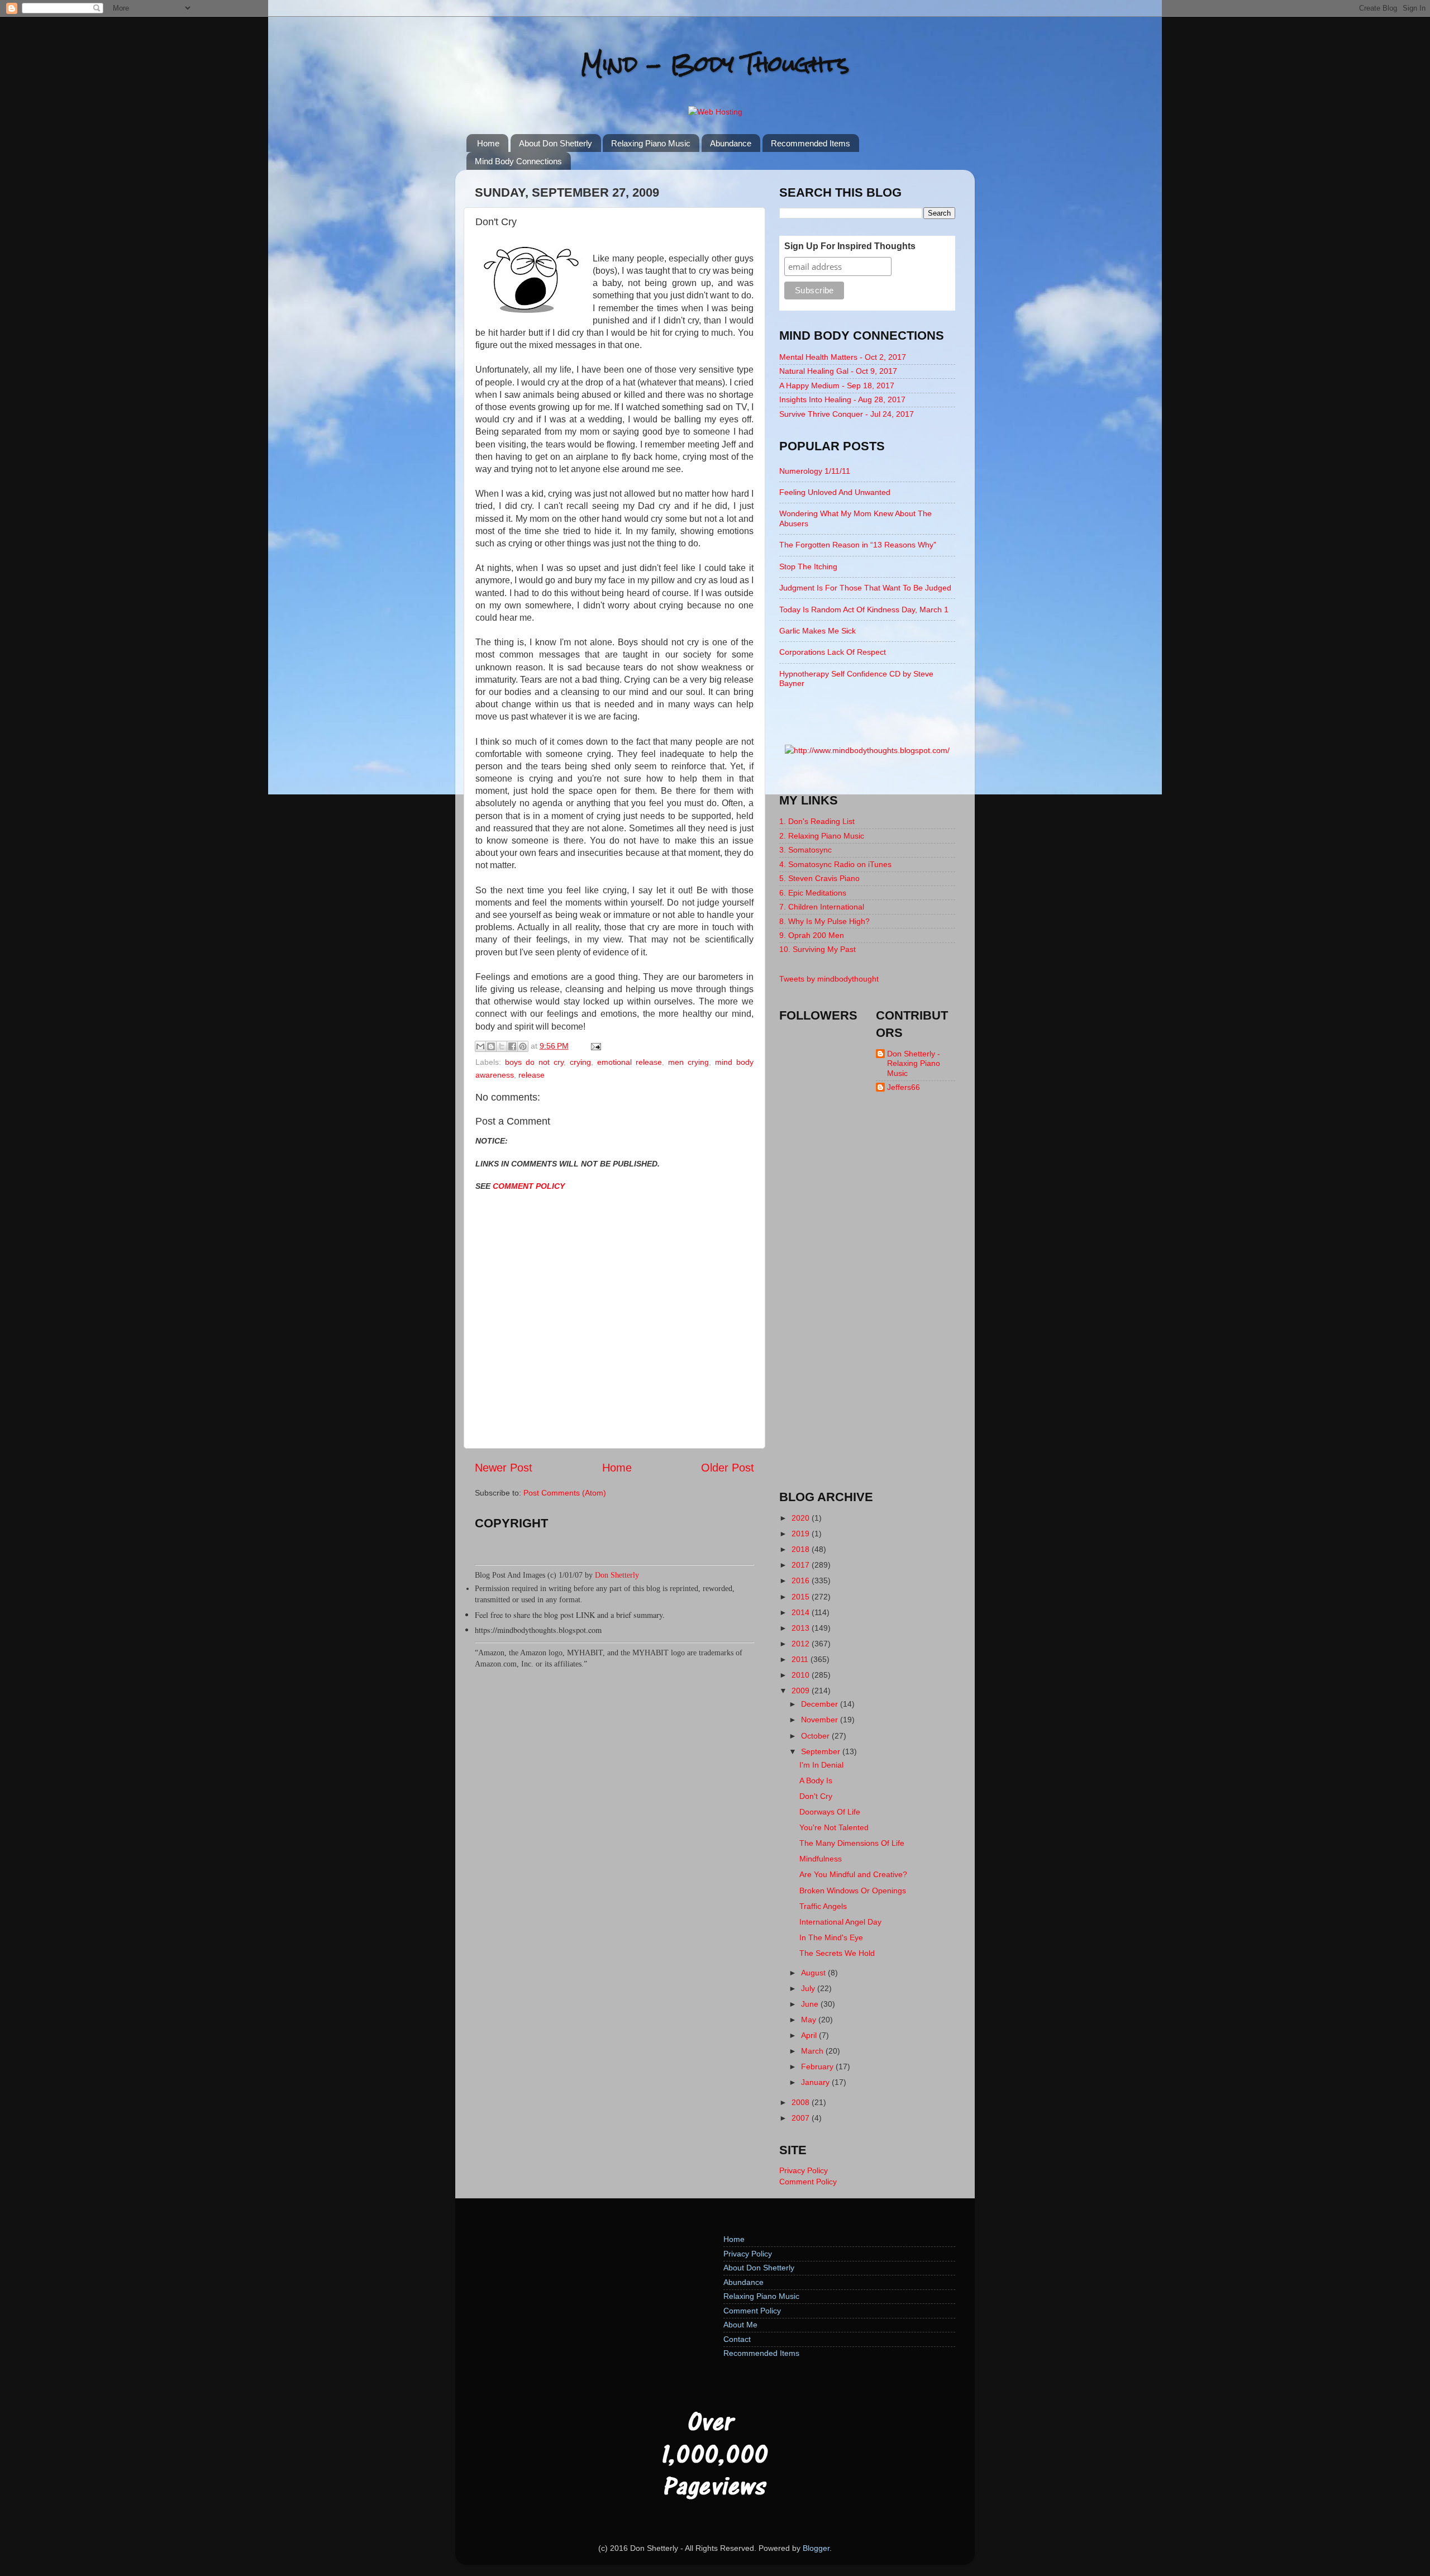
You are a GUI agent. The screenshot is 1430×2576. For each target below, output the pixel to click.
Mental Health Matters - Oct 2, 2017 (843, 357)
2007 (802, 2118)
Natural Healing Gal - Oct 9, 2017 (838, 371)
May (810, 2020)
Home (488, 143)
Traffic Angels (823, 1906)
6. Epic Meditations (813, 893)
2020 (802, 1518)
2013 (802, 1628)
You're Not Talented (834, 1827)
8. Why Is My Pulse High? (824, 921)
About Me (740, 2325)
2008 (802, 2102)
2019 (802, 1534)
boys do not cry (534, 1062)
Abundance (731, 143)
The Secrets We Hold (837, 1953)
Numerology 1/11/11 (815, 471)
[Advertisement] (867, 1301)
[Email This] (480, 1046)
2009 (802, 1691)
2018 (802, 1549)
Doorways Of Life (830, 1812)
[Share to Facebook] (512, 1046)
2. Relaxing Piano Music (822, 836)
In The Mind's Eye (831, 1937)
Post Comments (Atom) (565, 1493)
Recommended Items (811, 143)
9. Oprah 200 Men (812, 935)
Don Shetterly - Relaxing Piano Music (914, 1063)
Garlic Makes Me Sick (818, 631)
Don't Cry (816, 1796)
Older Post (728, 1468)
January (816, 2082)
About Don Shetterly (556, 143)
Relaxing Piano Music (651, 143)
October (816, 1736)
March (813, 2051)
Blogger (816, 2548)
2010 (802, 1675)
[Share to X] (502, 1046)
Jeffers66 (904, 1087)
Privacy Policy (804, 2170)
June (811, 2004)
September (822, 1751)
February (818, 2066)
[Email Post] (594, 1046)
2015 (802, 1597)
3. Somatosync (805, 850)
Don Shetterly (617, 1575)
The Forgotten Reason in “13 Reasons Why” (858, 545)
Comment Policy (808, 2182)
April (810, 2035)
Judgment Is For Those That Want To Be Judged (865, 588)
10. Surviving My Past (818, 949)
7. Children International (822, 907)
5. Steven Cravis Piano (819, 878)
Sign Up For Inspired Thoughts (850, 246)
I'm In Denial (821, 1765)
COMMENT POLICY (529, 1186)
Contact (737, 2339)
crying (580, 1062)
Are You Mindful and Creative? (853, 1874)
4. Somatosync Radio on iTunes (835, 864)
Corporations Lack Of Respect (833, 652)
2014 (802, 1612)
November (821, 1720)
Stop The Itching (808, 566)
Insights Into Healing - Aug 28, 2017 (842, 399)
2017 (802, 1565)
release (532, 1075)
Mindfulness (821, 1859)
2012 (802, 1644)
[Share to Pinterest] (523, 1046)
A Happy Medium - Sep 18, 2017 (837, 385)
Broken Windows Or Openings (853, 1891)
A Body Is (816, 1780)
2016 (802, 1580)
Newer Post (504, 1468)
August (814, 1973)
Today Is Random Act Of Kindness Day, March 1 (864, 610)
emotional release (630, 1062)
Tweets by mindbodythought (829, 979)
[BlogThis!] (491, 1046)
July (809, 1988)
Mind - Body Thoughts (715, 64)
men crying (688, 1062)
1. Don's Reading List (817, 821)
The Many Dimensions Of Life (852, 1843)
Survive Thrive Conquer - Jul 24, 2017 (847, 414)
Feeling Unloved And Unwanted (835, 492)
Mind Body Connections (518, 161)
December (821, 1704)
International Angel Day (840, 1922)
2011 (801, 1659)
